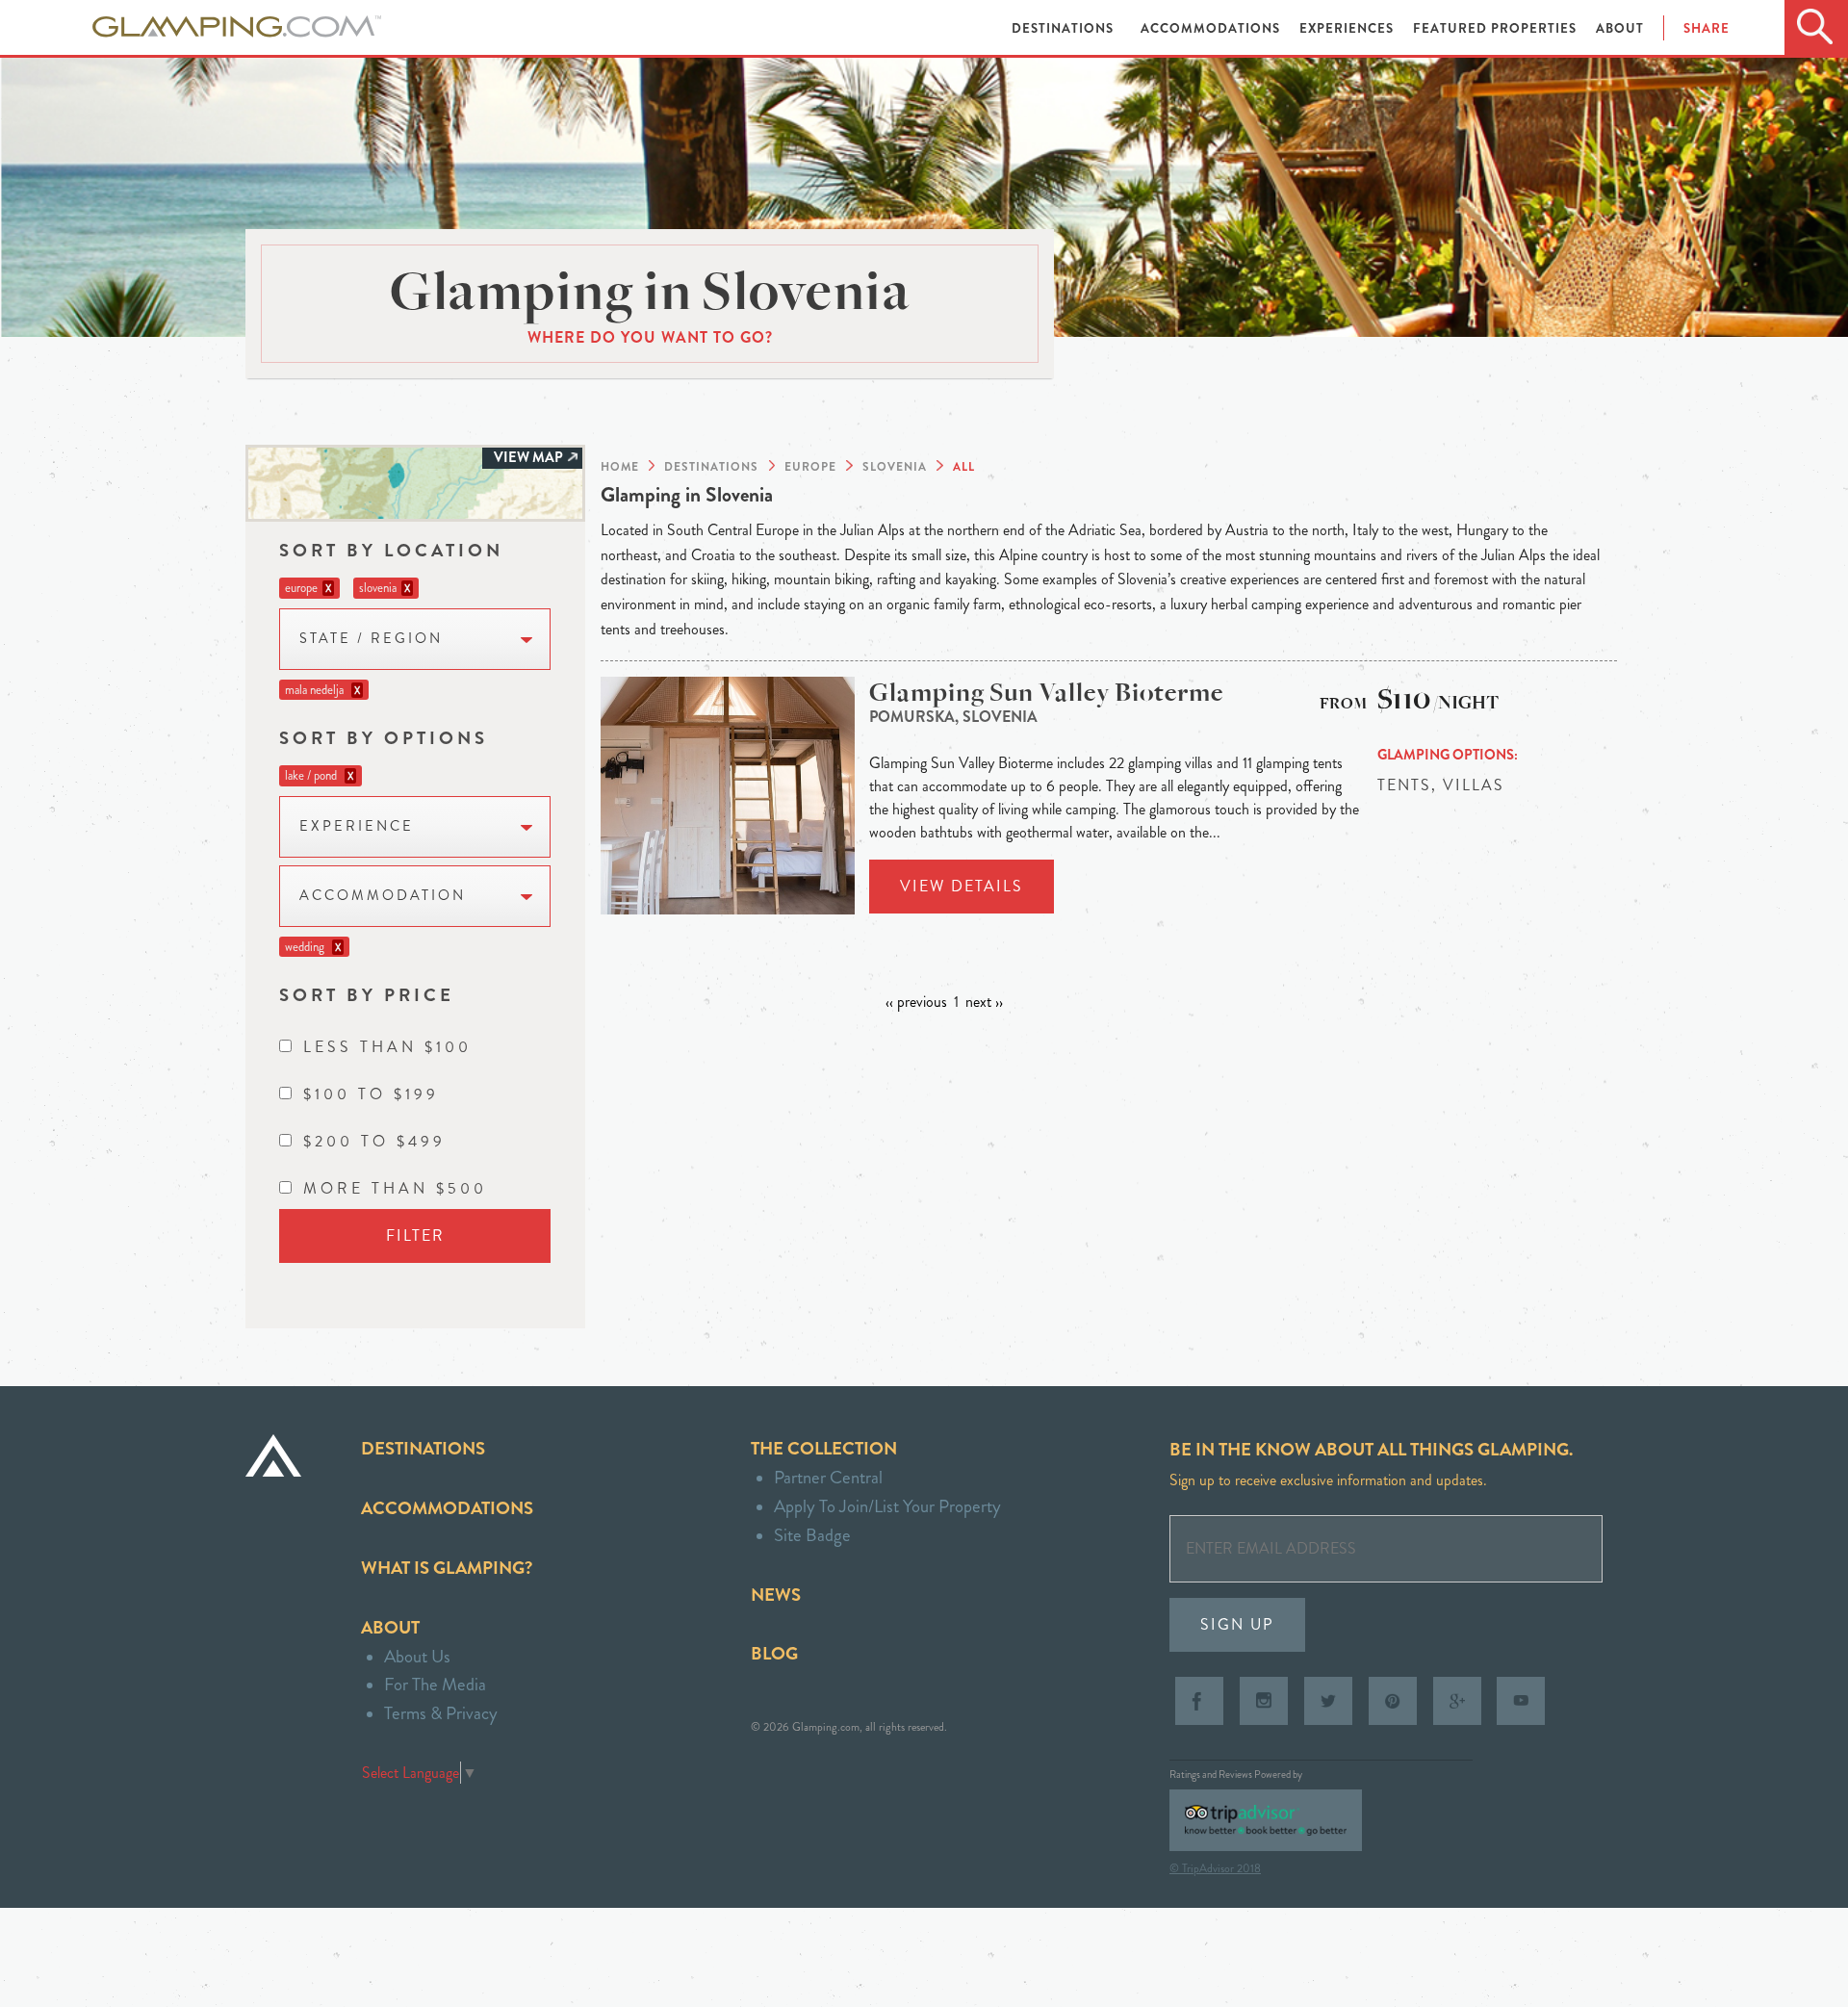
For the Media (435, 1684)
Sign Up (1237, 1624)
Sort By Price (367, 995)
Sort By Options (384, 738)
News (776, 1595)
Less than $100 (387, 1047)
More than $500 (395, 1188)
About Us (417, 1656)
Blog (774, 1653)
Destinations (1065, 28)
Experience (357, 826)
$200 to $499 (374, 1141)
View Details (962, 886)
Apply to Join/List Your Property (887, 1506)
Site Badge (812, 1535)
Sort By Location (391, 550)
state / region (371, 639)
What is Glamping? (447, 1568)
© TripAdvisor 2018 (1215, 1868)
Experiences (1348, 28)
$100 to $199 (371, 1094)
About (1620, 28)
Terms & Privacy (441, 1713)
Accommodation (383, 896)
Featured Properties (1497, 28)
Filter (415, 1235)
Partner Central (828, 1477)
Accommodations (1212, 28)
